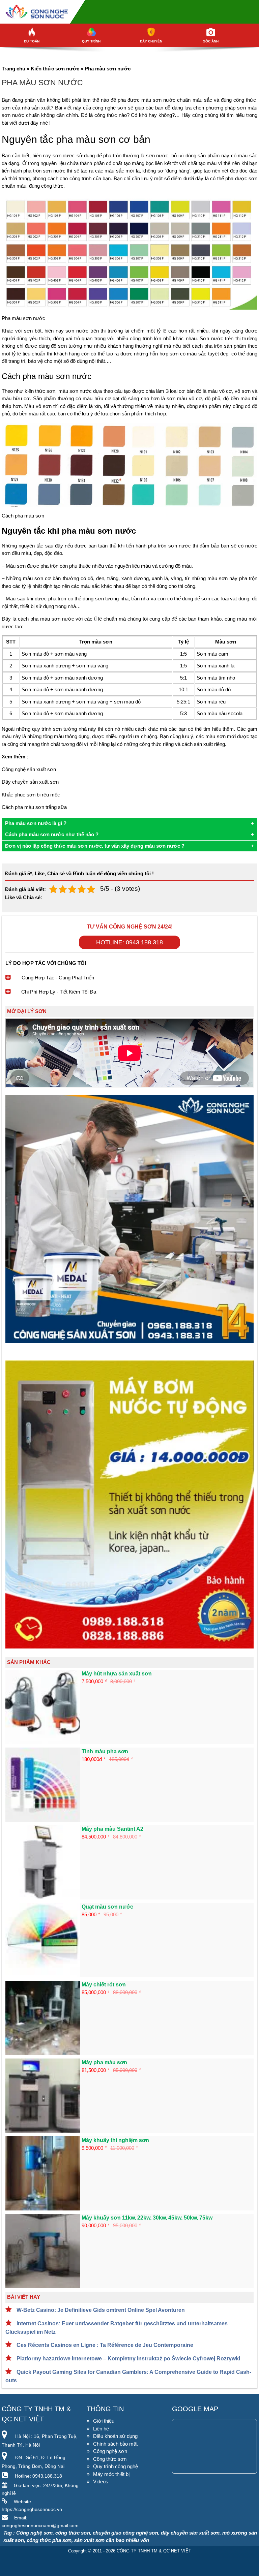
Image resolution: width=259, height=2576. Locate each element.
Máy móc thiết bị (111, 2474)
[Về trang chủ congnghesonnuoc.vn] (129, 12)
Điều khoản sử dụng (115, 2436)
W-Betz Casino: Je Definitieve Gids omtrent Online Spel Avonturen (100, 2310)
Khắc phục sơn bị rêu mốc (31, 795)
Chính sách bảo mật (115, 2444)
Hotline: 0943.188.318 (129, 942)
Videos (101, 2481)
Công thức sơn (110, 2459)
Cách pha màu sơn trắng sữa (34, 807)
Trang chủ (13, 69)
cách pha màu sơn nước (46, 619)
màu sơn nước (158, 100)
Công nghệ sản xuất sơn (29, 769)
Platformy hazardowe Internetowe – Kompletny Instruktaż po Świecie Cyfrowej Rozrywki (128, 2359)
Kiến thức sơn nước (55, 69)
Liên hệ (101, 2429)
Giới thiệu (104, 2421)
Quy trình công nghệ (116, 2466)
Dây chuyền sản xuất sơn (30, 782)
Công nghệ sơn (110, 2451)
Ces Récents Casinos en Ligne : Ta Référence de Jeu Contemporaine (104, 2345)
